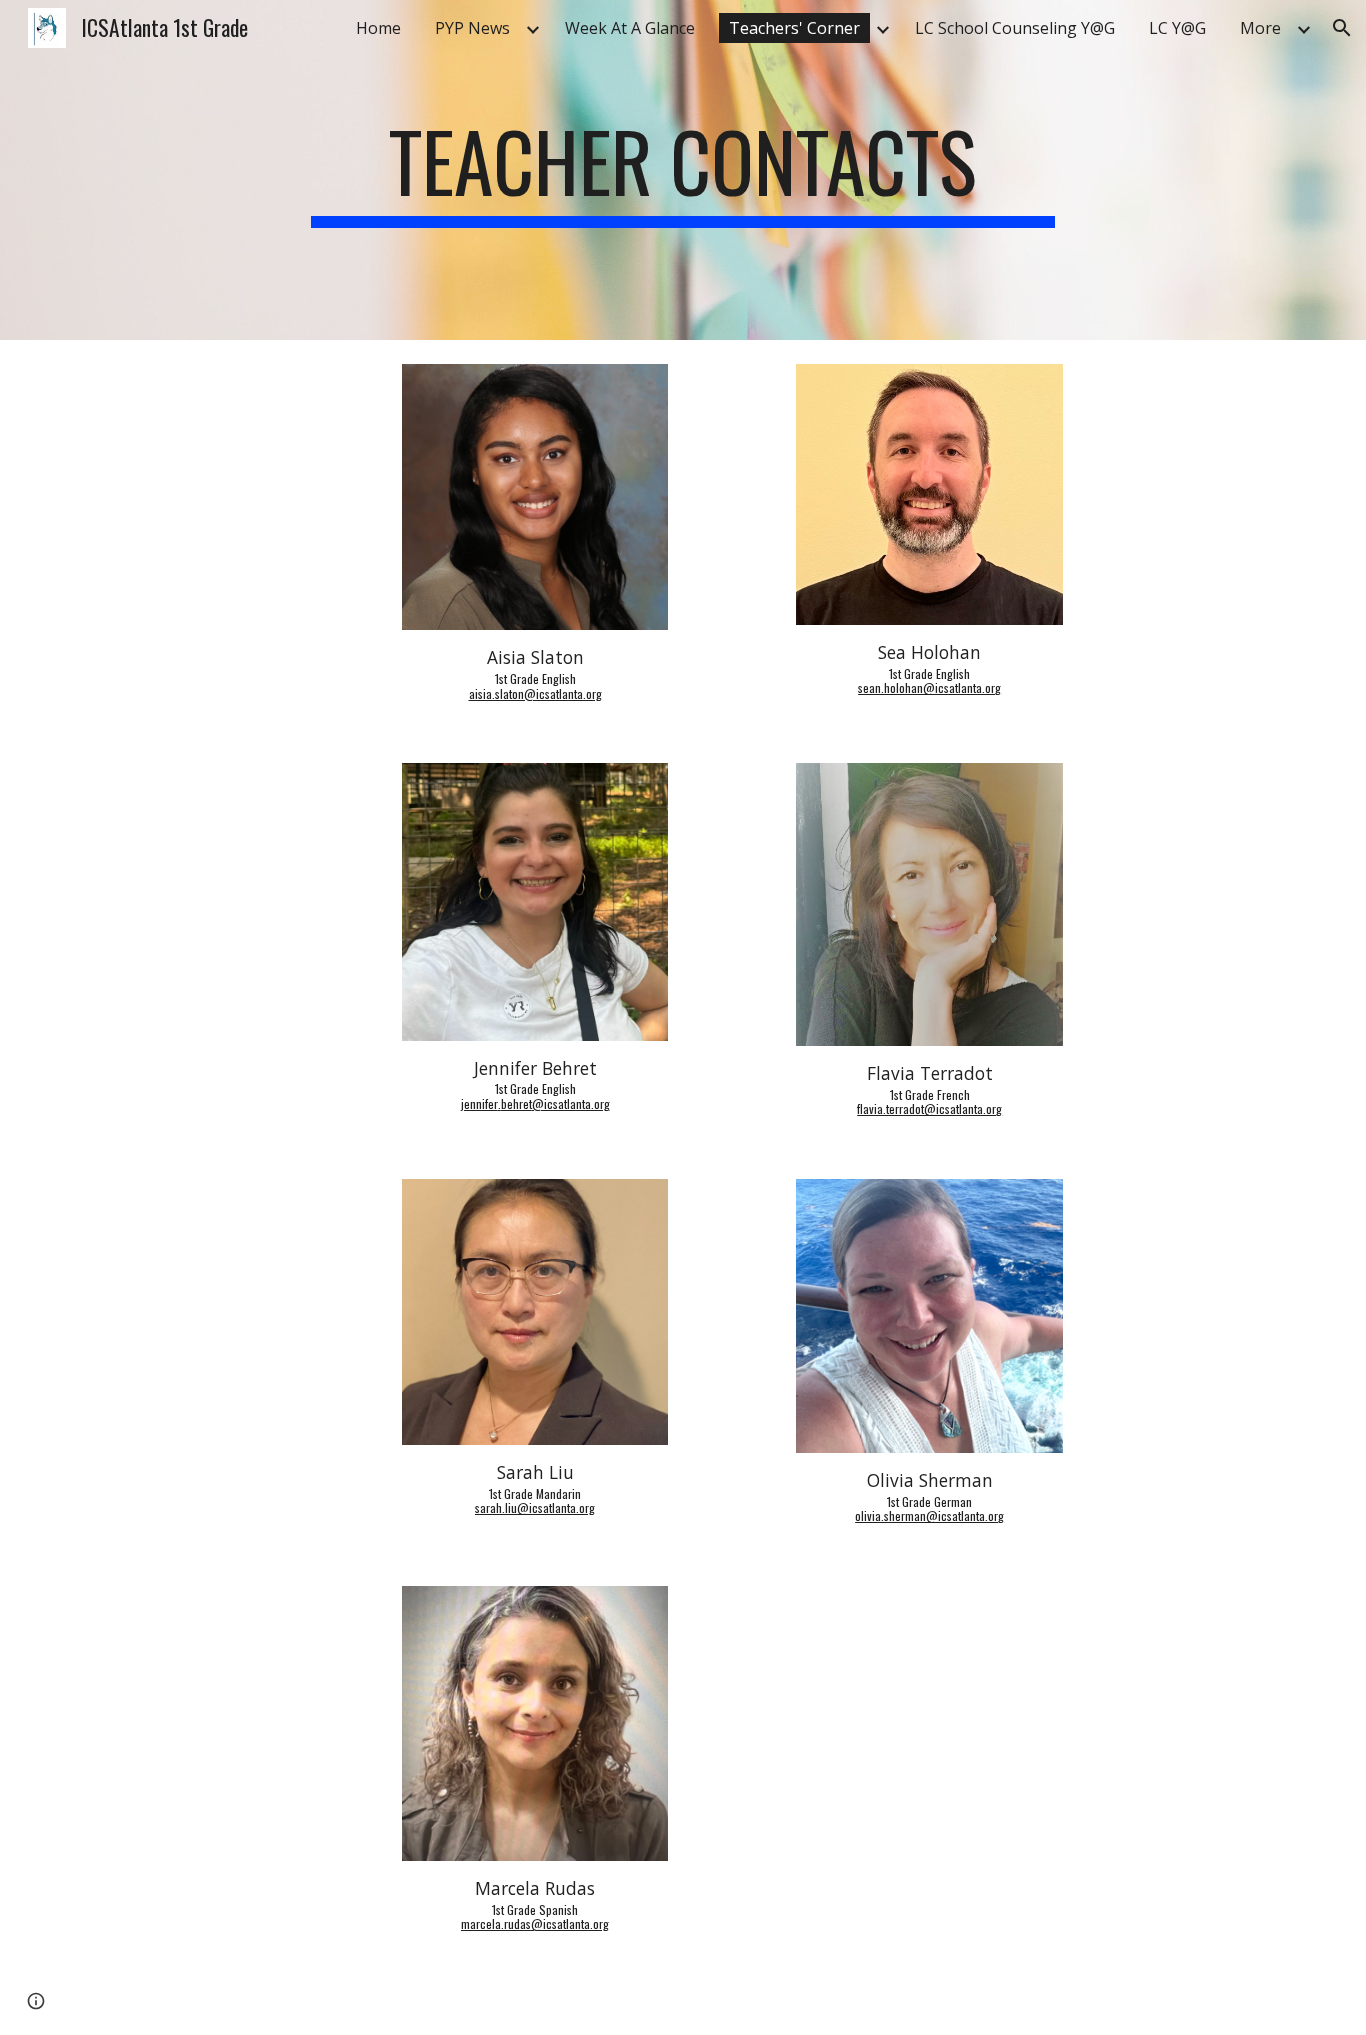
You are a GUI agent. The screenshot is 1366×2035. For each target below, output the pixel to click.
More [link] (1260, 28)
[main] (683, 170)
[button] (1342, 28)
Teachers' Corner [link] (794, 28)
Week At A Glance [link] (630, 28)
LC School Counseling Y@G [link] (1015, 28)
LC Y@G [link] (1177, 28)
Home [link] (378, 28)
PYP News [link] (472, 28)
